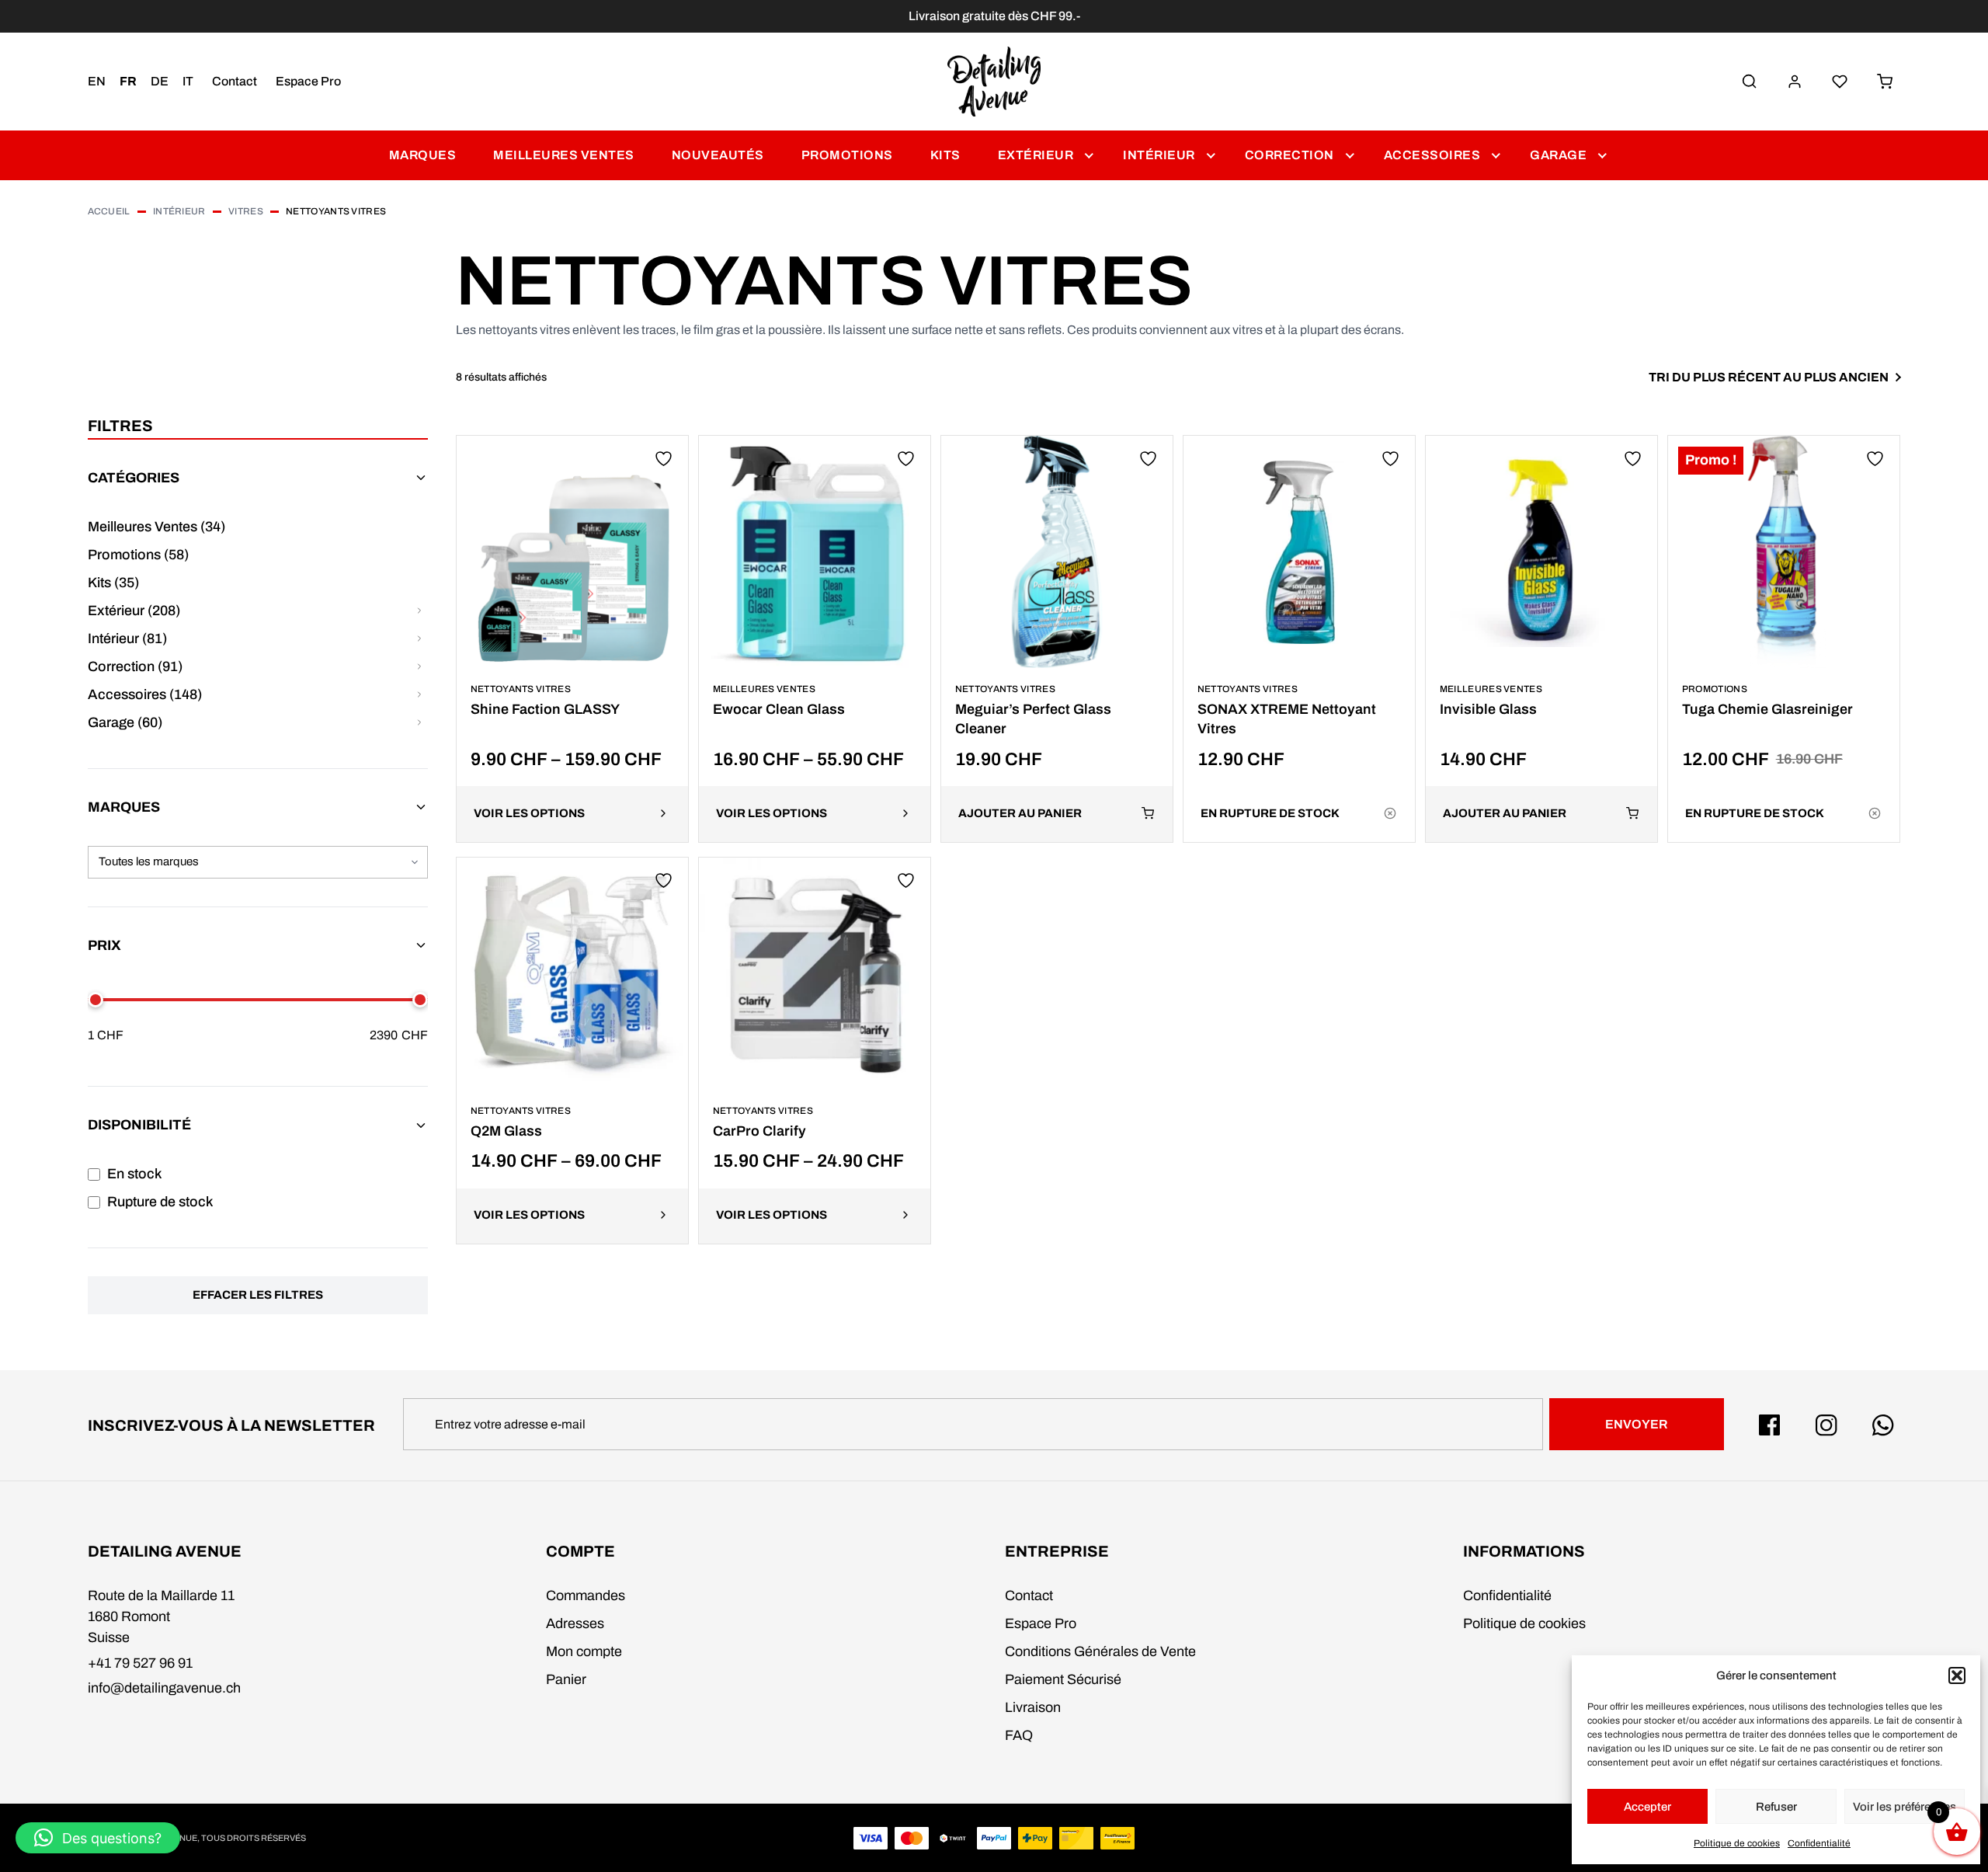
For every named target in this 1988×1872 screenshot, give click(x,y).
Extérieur (1036, 155)
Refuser (1776, 1807)
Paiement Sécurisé (1063, 1679)
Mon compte (584, 1651)
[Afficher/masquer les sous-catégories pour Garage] (420, 723)
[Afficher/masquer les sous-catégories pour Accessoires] (420, 695)
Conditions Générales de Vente (1100, 1651)
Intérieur (1159, 155)
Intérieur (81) (127, 638)
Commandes (586, 1595)
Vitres (246, 211)
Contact (235, 81)
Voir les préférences (1905, 1807)
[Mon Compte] (1795, 82)
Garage (1558, 155)
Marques (423, 155)
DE (160, 81)
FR (128, 81)
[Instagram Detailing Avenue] (1826, 1425)
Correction (1289, 155)
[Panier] (1885, 82)
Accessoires (1432, 155)
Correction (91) (135, 666)
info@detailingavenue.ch (164, 1688)
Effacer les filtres (258, 1295)
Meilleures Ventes (564, 155)
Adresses (575, 1623)
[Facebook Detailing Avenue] (1770, 1425)
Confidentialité (1819, 1843)
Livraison (1033, 1707)
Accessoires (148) (145, 694)
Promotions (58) (138, 555)
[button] (1957, 1675)
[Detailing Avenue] (994, 82)
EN (97, 81)
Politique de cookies (1737, 1843)
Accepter (1647, 1807)
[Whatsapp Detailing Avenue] (1883, 1425)
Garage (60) (125, 722)
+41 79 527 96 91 (140, 1663)
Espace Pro (308, 81)
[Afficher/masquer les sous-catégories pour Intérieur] (420, 639)
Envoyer (1636, 1424)
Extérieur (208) (134, 611)
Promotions (847, 155)
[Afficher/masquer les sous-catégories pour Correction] (420, 667)
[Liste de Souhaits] (1840, 82)
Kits (945, 155)
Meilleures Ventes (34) (156, 527)
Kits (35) (113, 583)
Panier (566, 1679)
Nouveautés (718, 155)
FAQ (1019, 1735)
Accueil (109, 211)
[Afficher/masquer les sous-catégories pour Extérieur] (420, 611)
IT (188, 81)
